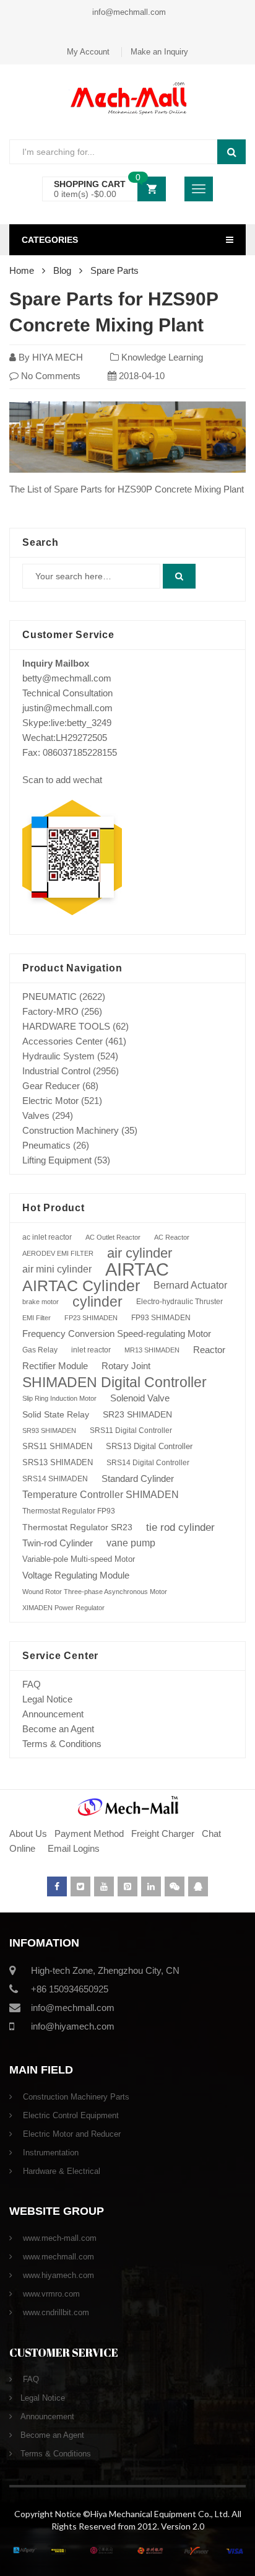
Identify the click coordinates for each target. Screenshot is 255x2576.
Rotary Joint (126, 1366)
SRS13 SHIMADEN (58, 1462)
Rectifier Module (55, 1366)
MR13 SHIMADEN (152, 1350)
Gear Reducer (51, 1086)
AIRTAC (137, 1269)
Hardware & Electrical (60, 2171)
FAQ (32, 1684)
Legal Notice (47, 1699)
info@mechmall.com (128, 12)
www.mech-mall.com (58, 2238)
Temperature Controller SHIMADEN (101, 1495)
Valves (36, 1115)
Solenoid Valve (140, 1398)
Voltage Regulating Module (76, 1575)
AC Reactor (172, 1237)
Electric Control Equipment (70, 2115)
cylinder (97, 1302)
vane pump (131, 1543)
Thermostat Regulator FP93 (69, 1511)
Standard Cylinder (138, 1479)
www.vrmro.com (50, 2294)
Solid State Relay (56, 1414)
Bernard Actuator (190, 1285)
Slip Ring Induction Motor (59, 1398)
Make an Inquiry (159, 52)
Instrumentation (50, 2153)
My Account (88, 52)
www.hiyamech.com (57, 2275)
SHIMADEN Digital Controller (115, 1382)
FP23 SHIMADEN (91, 1318)
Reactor (209, 1350)
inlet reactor (91, 1350)
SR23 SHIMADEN (137, 1414)
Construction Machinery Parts (75, 2097)
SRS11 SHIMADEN (57, 1447)
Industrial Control (56, 1071)
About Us (28, 1833)
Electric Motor (50, 1101)
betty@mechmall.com (67, 678)
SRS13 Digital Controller (149, 1446)
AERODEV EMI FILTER (58, 1253)
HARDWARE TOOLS (66, 1026)
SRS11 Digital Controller (131, 1430)
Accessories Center (63, 1041)
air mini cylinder (57, 1269)
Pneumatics (46, 1145)
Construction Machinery (71, 1130)
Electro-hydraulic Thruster (179, 1302)
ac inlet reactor (47, 1237)
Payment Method (90, 1833)
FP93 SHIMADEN (161, 1318)
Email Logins (74, 1848)
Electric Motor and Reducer (71, 2134)
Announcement (53, 1714)
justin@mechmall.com (67, 708)
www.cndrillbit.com (55, 2312)
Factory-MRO (50, 1011)
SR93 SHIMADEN (49, 1430)
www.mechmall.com (57, 2257)
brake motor (41, 1302)
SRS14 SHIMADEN (55, 1479)
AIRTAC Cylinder (81, 1286)
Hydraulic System (58, 1056)
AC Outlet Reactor (113, 1237)
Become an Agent (58, 1729)
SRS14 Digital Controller (148, 1463)
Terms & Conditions (62, 1744)
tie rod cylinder (180, 1527)
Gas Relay (40, 1350)
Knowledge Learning (162, 357)
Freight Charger (163, 1833)
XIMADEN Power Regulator (63, 1608)
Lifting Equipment (57, 1160)
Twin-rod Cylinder (58, 1543)
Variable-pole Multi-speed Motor (79, 1559)
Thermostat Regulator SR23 (77, 1527)
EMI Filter (37, 1318)
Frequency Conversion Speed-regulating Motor (117, 1334)
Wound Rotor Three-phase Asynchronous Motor (95, 1592)
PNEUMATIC (50, 997)
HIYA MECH (58, 357)
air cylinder (140, 1253)
